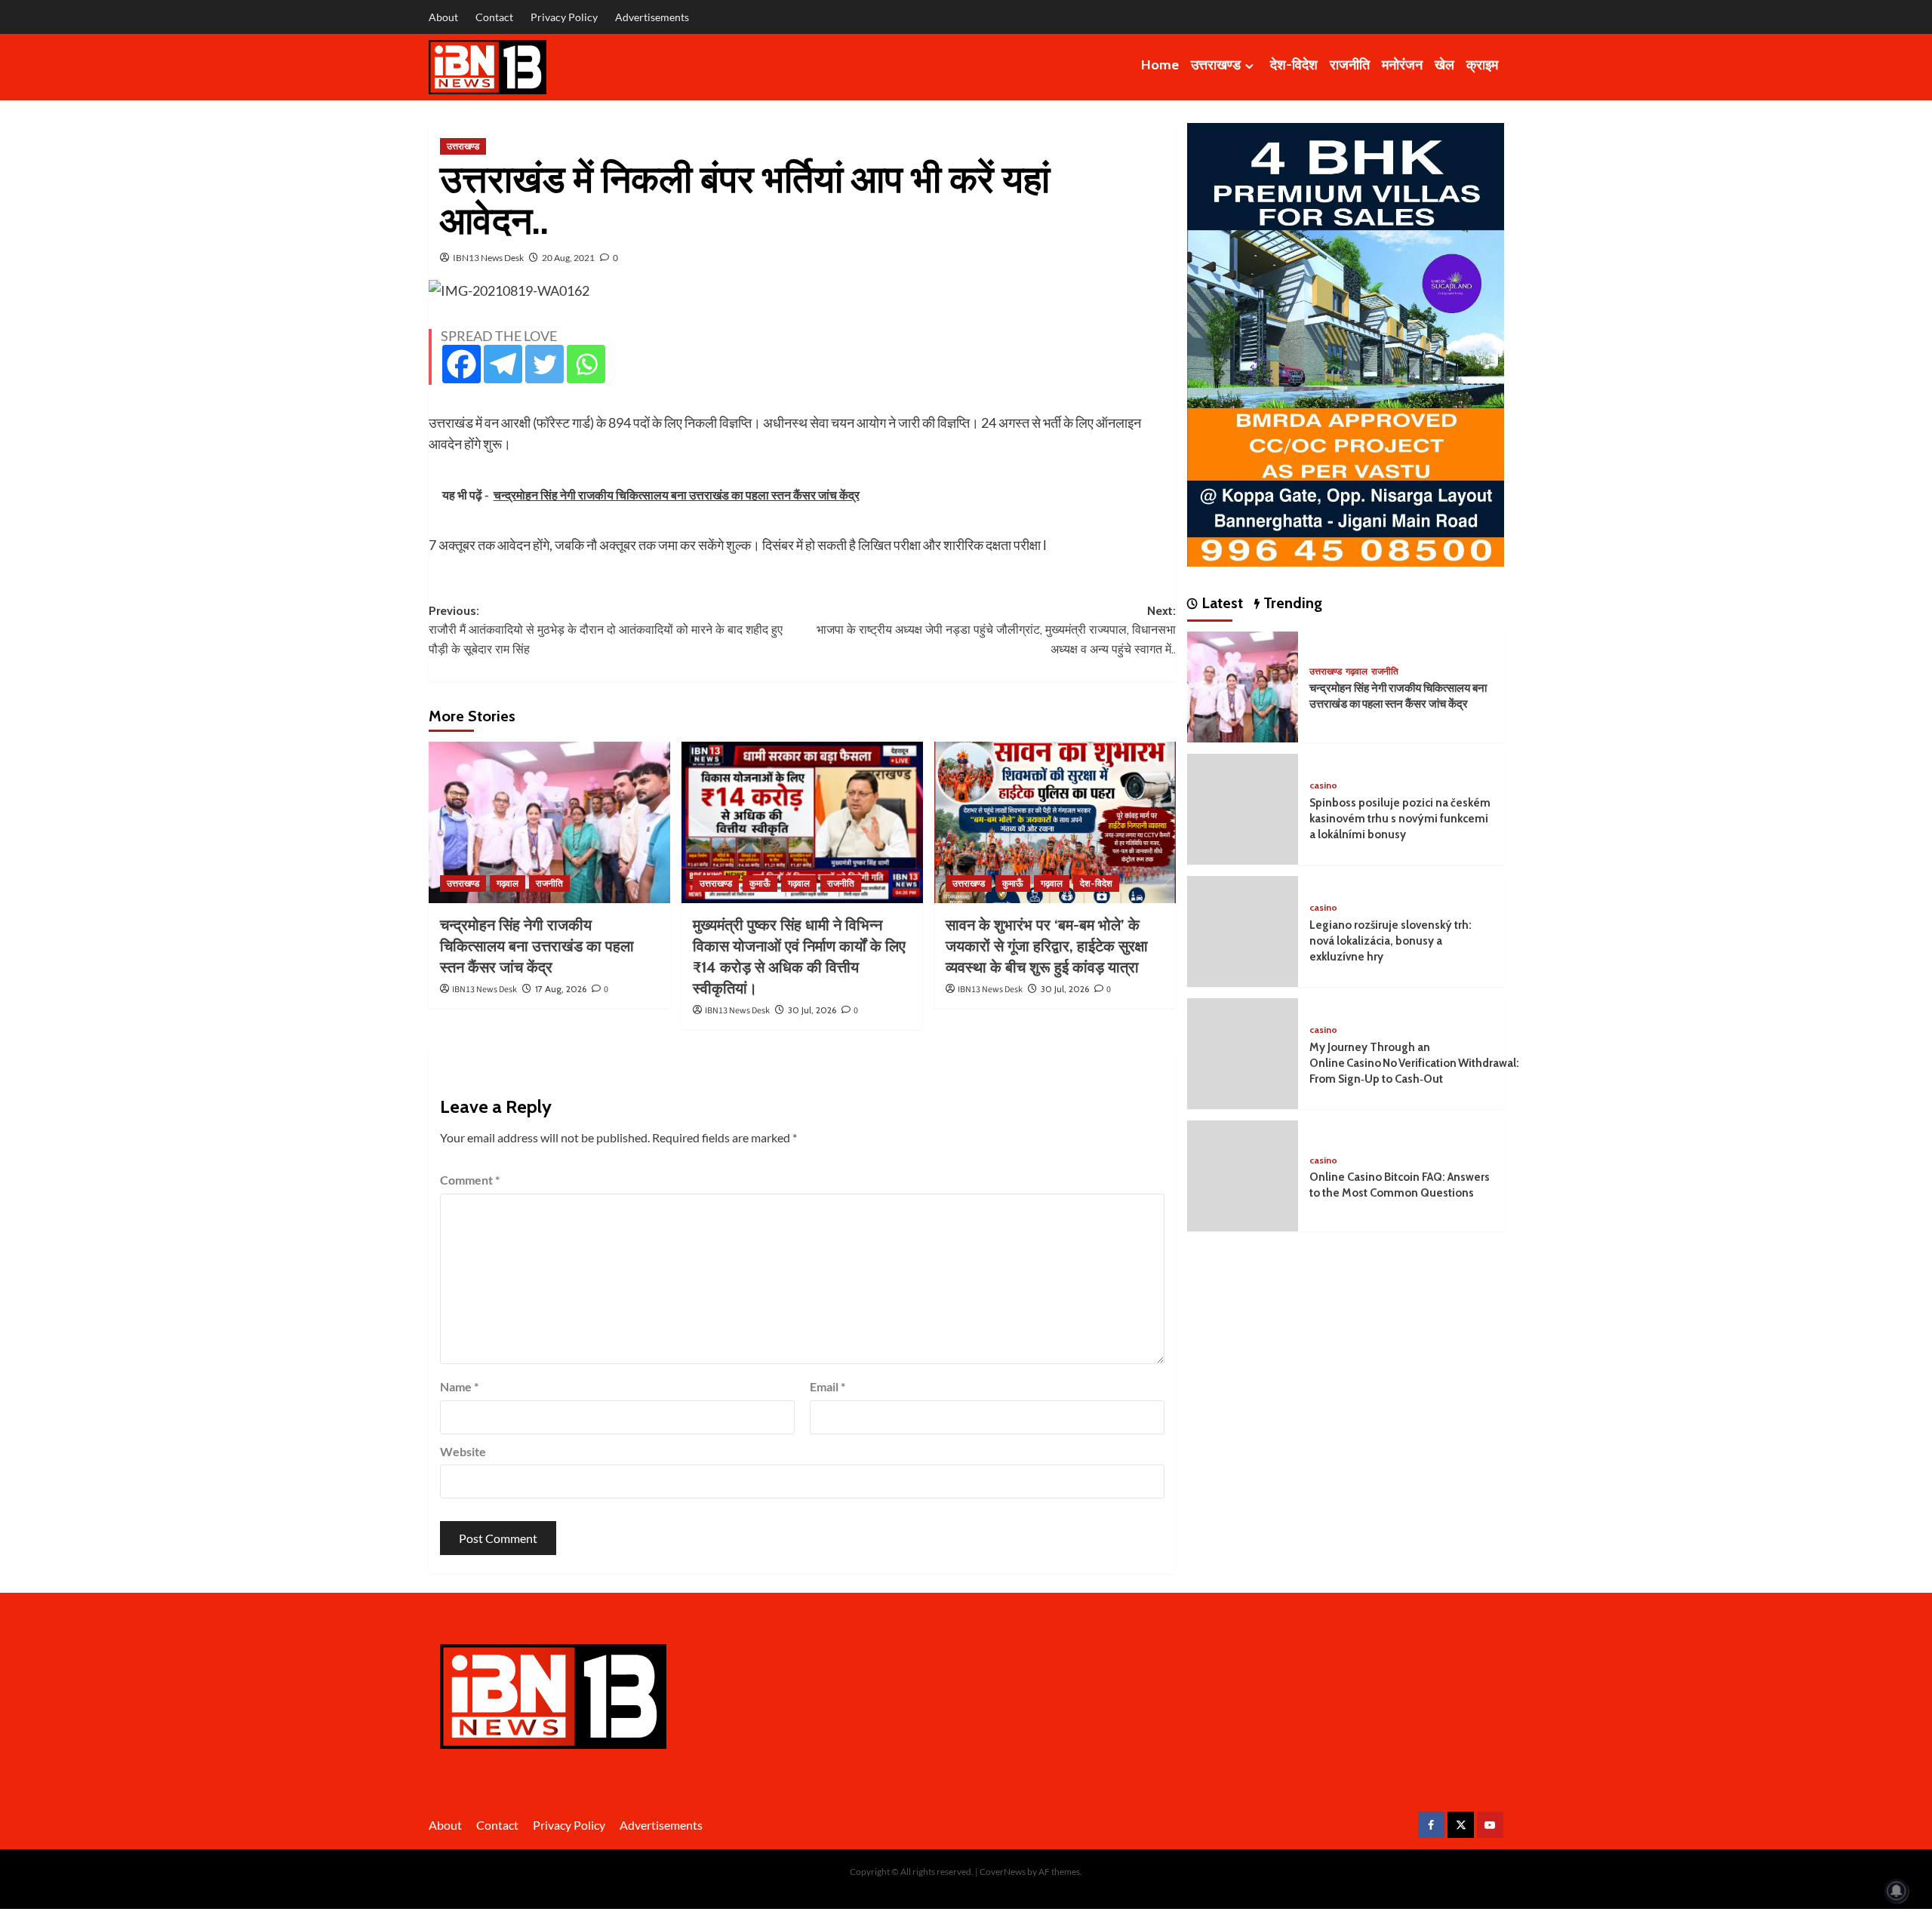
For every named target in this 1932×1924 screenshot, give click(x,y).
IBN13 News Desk (488, 258)
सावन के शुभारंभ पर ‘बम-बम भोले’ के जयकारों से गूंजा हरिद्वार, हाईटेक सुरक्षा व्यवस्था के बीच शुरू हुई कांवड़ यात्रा (1047, 946)
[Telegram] (503, 364)
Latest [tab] (1220, 603)
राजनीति (1350, 65)
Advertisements (652, 17)
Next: (996, 630)
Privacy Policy (564, 17)
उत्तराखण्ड (1216, 65)
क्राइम (1482, 65)
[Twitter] (545, 364)
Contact (494, 17)
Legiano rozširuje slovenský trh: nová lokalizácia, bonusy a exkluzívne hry (1391, 941)
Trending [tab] (1291, 603)
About (443, 17)
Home (1160, 65)
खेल (1444, 65)
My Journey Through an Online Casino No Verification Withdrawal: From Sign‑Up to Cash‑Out (1414, 1063)
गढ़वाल (508, 883)
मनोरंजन (1402, 65)
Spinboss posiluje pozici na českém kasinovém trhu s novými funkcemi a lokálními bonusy (1400, 819)
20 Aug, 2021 (568, 258)
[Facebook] (461, 364)
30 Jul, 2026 (812, 1010)
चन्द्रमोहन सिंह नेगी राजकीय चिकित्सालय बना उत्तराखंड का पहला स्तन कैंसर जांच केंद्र (537, 946)
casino (1323, 785)
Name (459, 1386)
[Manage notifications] (1897, 1891)
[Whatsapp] (586, 364)
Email (828, 1386)
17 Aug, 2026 (561, 989)
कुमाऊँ (760, 883)
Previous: (606, 630)
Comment (470, 1180)
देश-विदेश (1294, 65)
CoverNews (1003, 1872)
